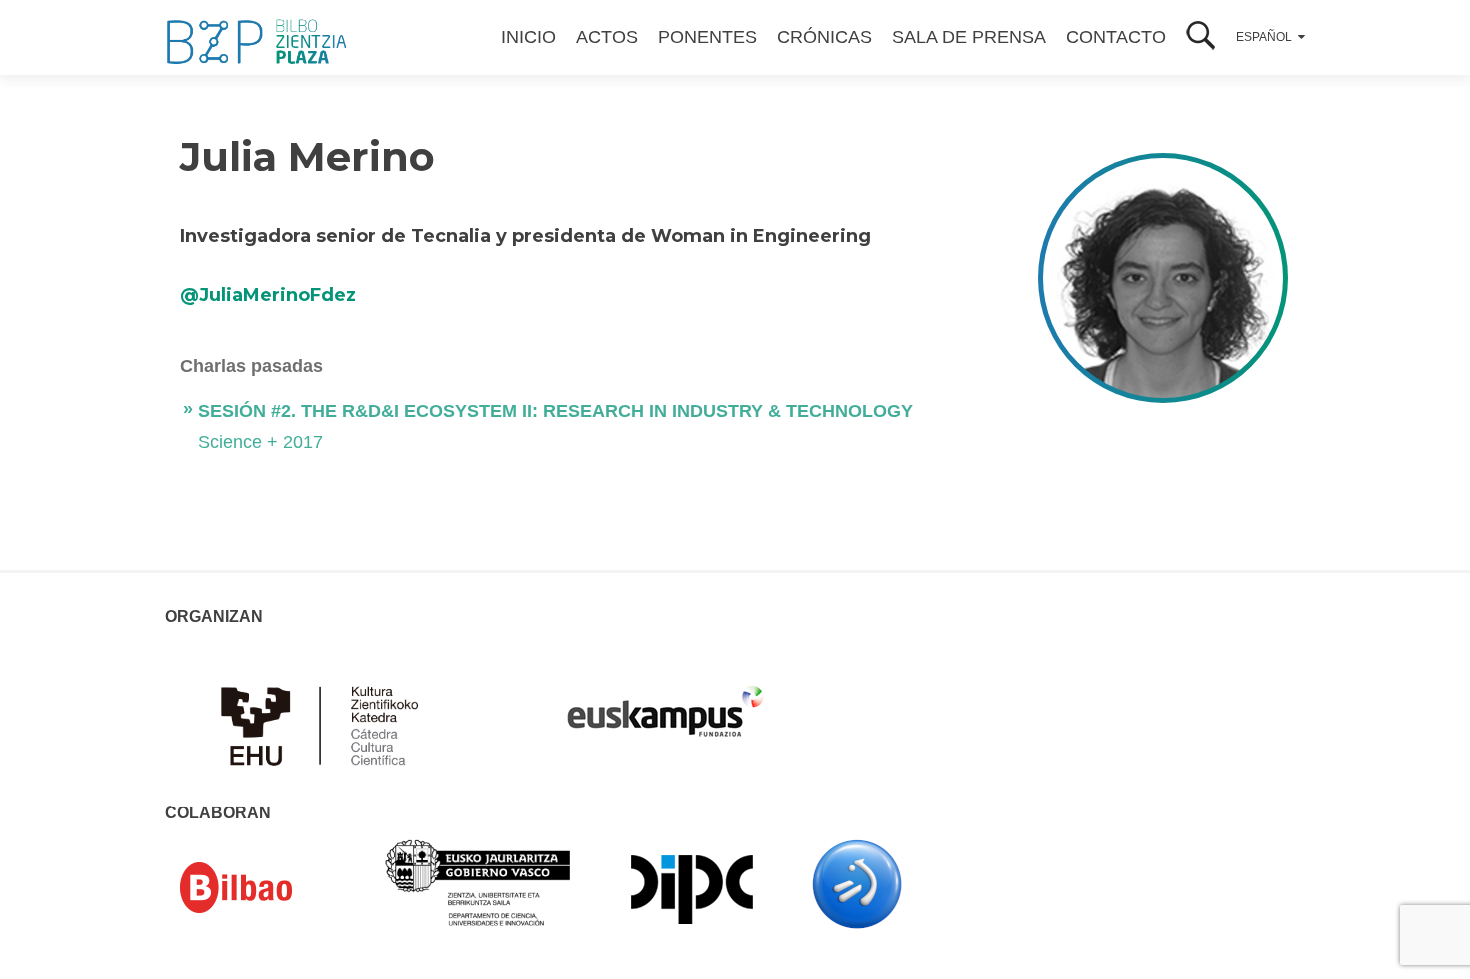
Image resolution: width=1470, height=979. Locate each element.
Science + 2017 (260, 442)
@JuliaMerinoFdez (268, 295)
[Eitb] (857, 883)
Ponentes (707, 37)
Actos (607, 37)
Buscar (1201, 37)
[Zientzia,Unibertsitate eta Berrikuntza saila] (478, 881)
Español (1264, 37)
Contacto (1116, 37)
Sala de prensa (969, 37)
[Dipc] (692, 888)
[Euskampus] (665, 702)
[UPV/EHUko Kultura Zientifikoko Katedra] (325, 724)
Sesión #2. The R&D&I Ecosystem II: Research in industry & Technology (555, 411)
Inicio (528, 37)
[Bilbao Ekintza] (265, 888)
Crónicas (824, 37)
